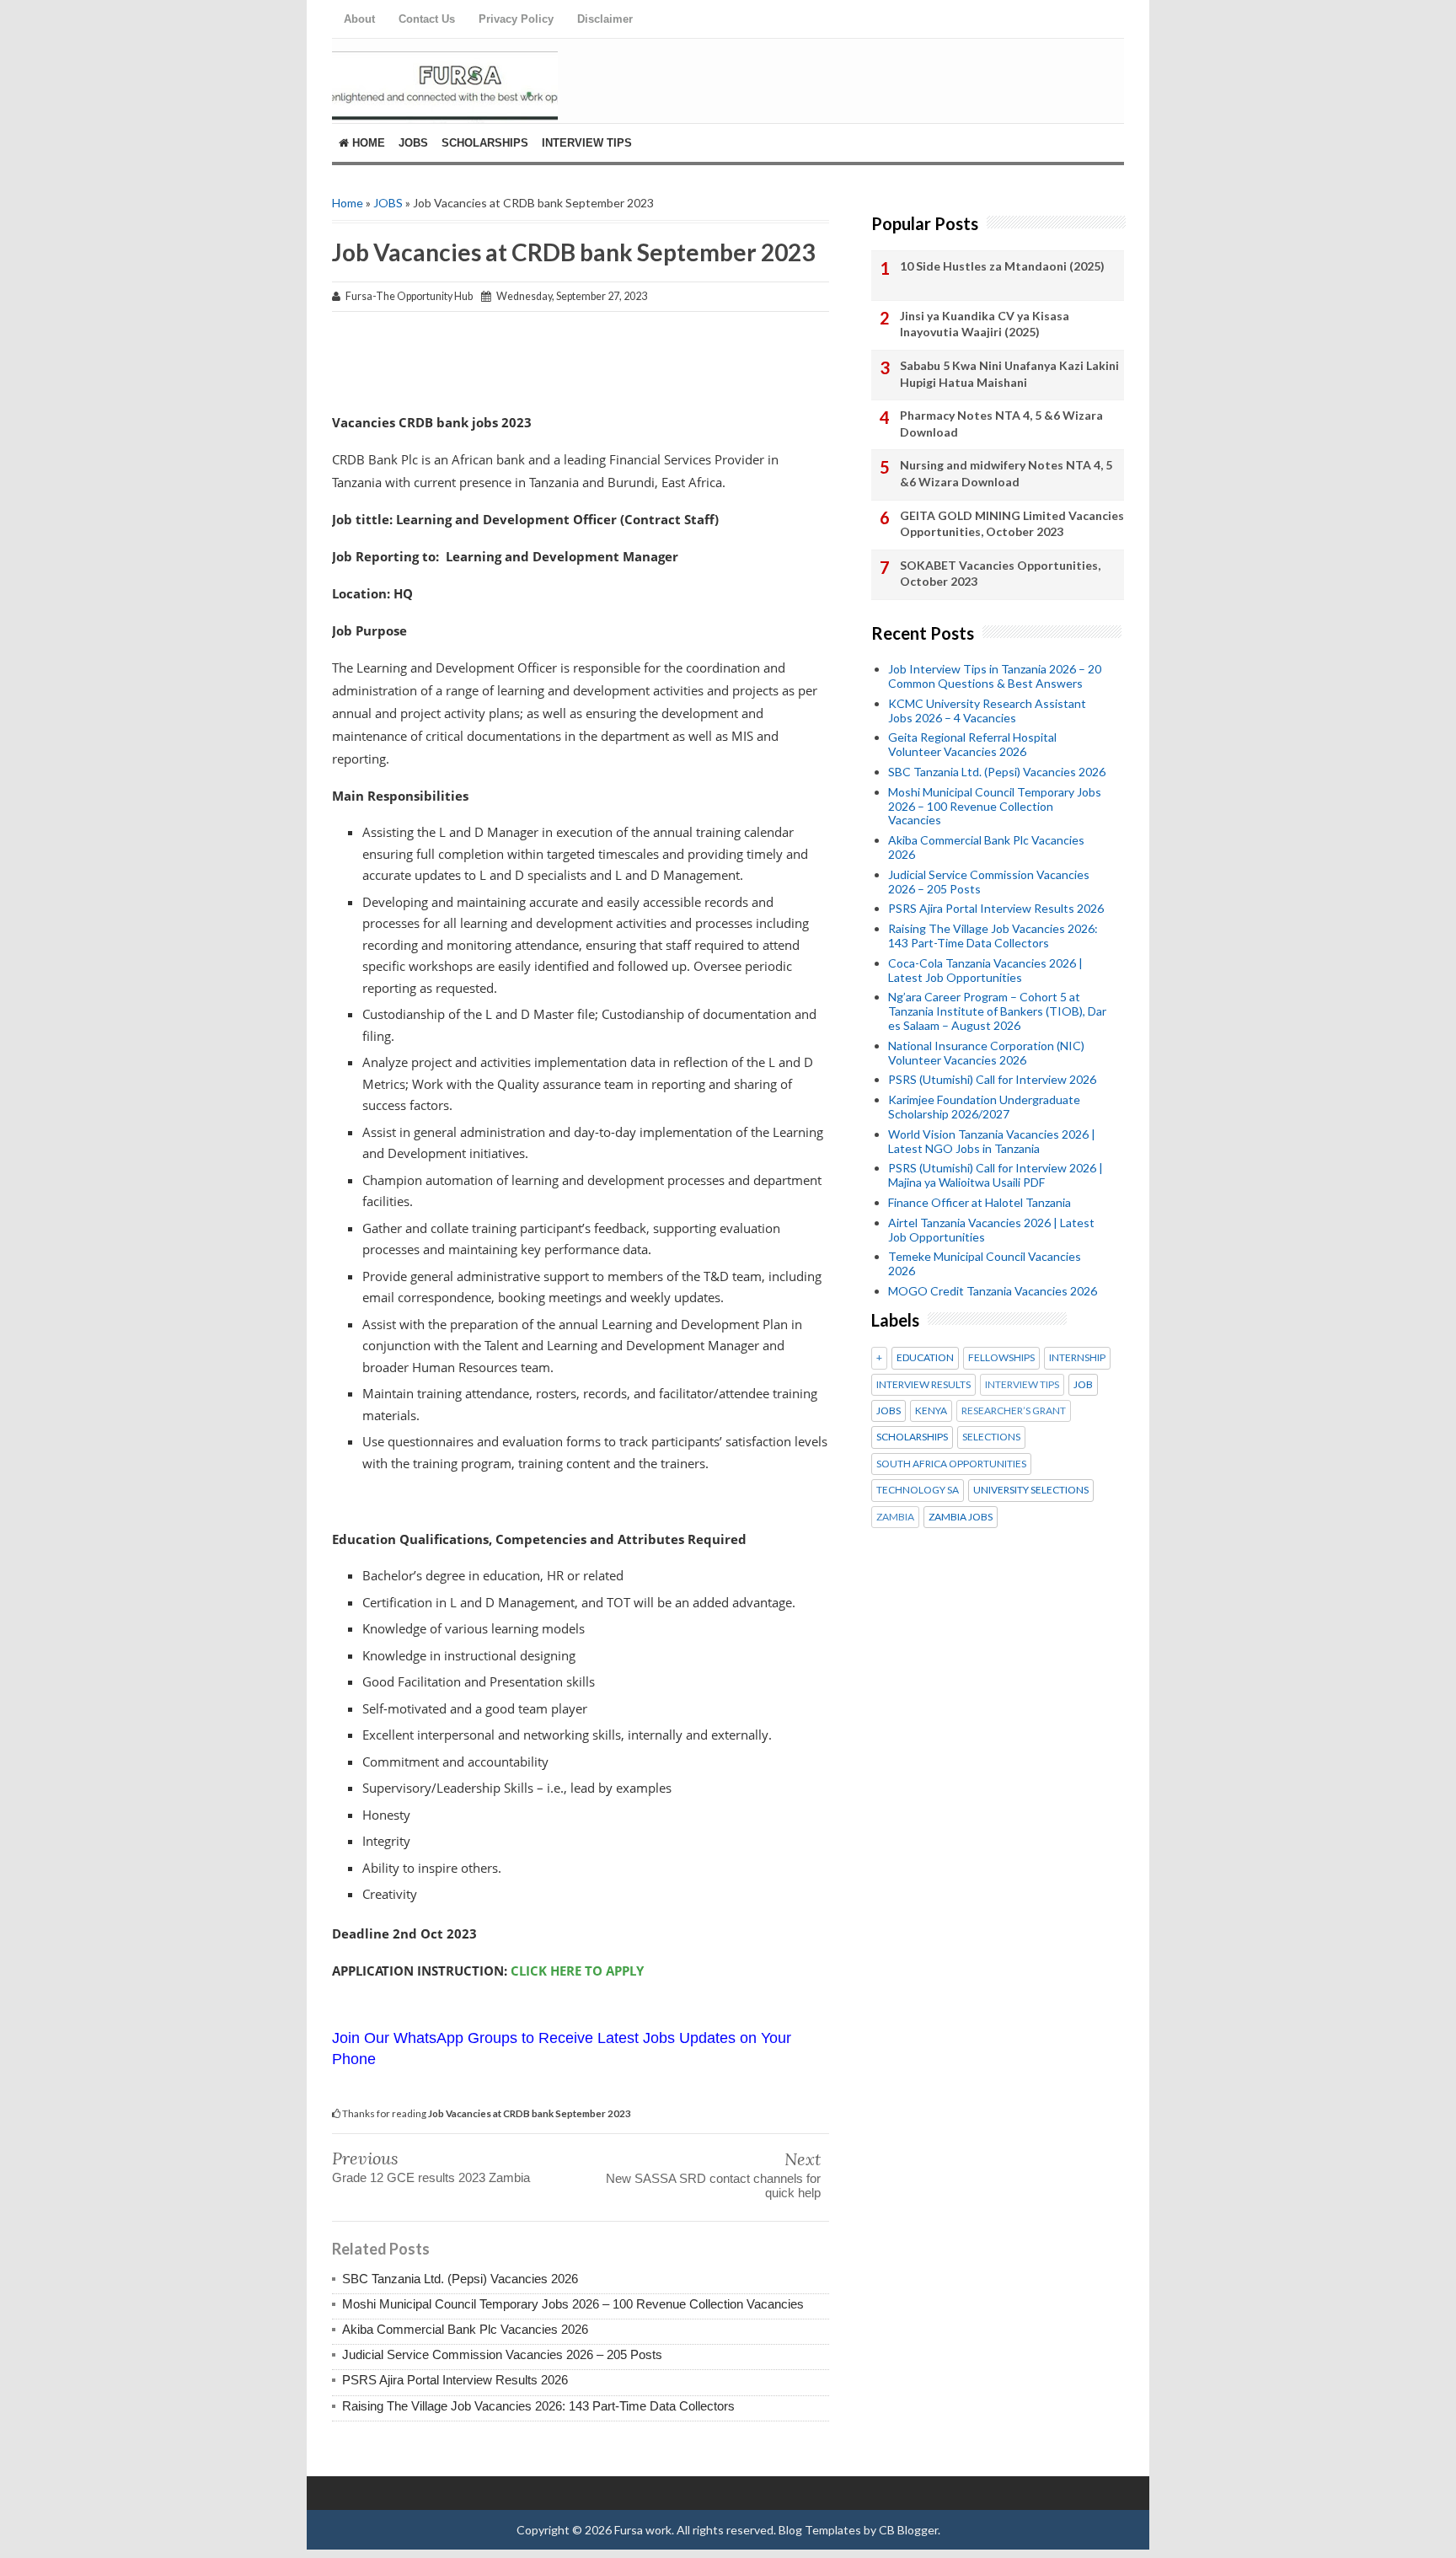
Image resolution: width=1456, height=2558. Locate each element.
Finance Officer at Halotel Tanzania (980, 1202)
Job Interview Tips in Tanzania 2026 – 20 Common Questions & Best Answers (995, 676)
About (359, 19)
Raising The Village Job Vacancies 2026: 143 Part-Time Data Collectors (538, 2406)
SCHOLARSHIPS (912, 1437)
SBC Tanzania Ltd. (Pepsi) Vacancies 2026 (460, 2279)
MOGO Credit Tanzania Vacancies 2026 (993, 1291)
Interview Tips (587, 143)
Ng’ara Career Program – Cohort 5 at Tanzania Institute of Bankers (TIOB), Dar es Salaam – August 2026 (997, 1011)
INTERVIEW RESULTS (923, 1385)
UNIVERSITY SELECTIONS (1031, 1490)
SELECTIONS (991, 1437)
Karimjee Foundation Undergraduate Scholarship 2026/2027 (984, 1107)
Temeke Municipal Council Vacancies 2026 (985, 1263)
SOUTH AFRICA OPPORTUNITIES (951, 1464)
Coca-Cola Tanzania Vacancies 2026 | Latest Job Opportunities (985, 970)
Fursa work (643, 2530)
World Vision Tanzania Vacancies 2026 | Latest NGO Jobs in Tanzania (992, 1141)
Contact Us (427, 19)
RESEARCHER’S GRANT (1014, 1411)
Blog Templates (820, 2530)
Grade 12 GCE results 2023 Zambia (431, 2177)
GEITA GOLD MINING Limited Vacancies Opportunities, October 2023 (1012, 524)
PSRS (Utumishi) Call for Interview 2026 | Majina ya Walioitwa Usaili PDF (996, 1175)
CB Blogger (908, 2530)
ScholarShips (485, 143)
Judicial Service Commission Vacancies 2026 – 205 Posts (502, 2354)
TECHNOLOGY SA (918, 1490)
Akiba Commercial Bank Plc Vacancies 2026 (465, 2329)
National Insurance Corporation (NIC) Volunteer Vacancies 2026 (986, 1053)
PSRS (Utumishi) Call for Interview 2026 (992, 1079)
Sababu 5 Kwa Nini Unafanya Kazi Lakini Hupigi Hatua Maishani (1009, 374)
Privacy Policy (516, 19)
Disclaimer (605, 19)
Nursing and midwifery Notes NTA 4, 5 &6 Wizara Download (1006, 473)
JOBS (388, 203)
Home (367, 143)
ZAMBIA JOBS (961, 1517)
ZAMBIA (895, 1517)
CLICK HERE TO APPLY (577, 1971)
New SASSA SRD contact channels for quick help (713, 2185)
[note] (581, 1197)
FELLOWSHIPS (1001, 1358)
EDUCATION (925, 1358)
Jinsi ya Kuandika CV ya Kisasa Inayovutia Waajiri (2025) (985, 324)
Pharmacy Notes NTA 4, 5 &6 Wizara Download (1001, 424)
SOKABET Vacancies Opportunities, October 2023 (1000, 574)
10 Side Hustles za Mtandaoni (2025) (1002, 266)
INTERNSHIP (1077, 1358)
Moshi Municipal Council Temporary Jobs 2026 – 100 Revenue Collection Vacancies (573, 2304)
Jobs (413, 143)
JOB (1083, 1385)
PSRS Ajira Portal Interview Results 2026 (455, 2380)
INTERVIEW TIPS (1022, 1385)
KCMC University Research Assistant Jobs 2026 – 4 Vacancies (987, 711)
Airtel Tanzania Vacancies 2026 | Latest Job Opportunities (991, 1230)
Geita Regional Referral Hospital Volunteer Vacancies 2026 (972, 744)
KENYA (931, 1411)
